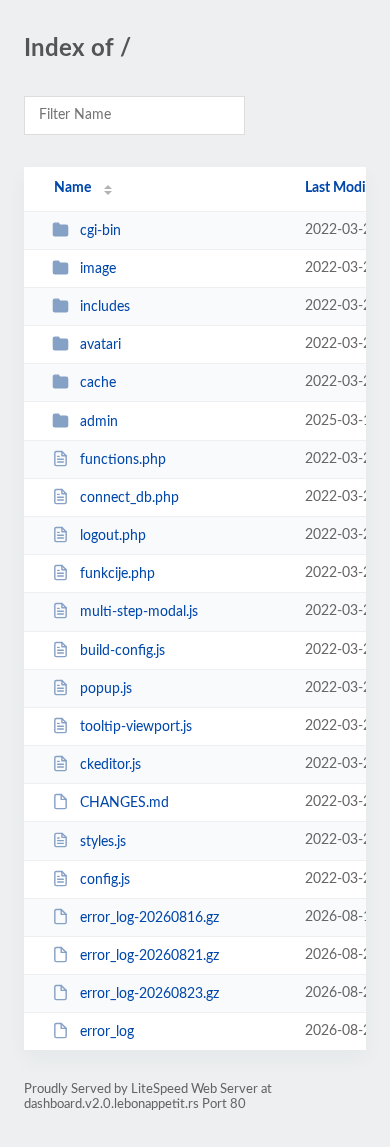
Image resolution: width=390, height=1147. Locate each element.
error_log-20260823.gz (149, 994)
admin (99, 422)
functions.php (123, 460)
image (98, 269)
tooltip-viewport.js (136, 727)
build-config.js (122, 651)
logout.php (113, 536)
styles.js (103, 841)
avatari (100, 345)
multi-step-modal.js (139, 612)
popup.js (106, 689)
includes (105, 307)
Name (72, 188)
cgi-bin (100, 231)
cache (98, 383)
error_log (107, 1032)
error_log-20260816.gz (149, 918)
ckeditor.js (110, 765)
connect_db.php (129, 498)
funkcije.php (117, 574)
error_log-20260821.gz (149, 956)
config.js (105, 880)
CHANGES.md (124, 803)
